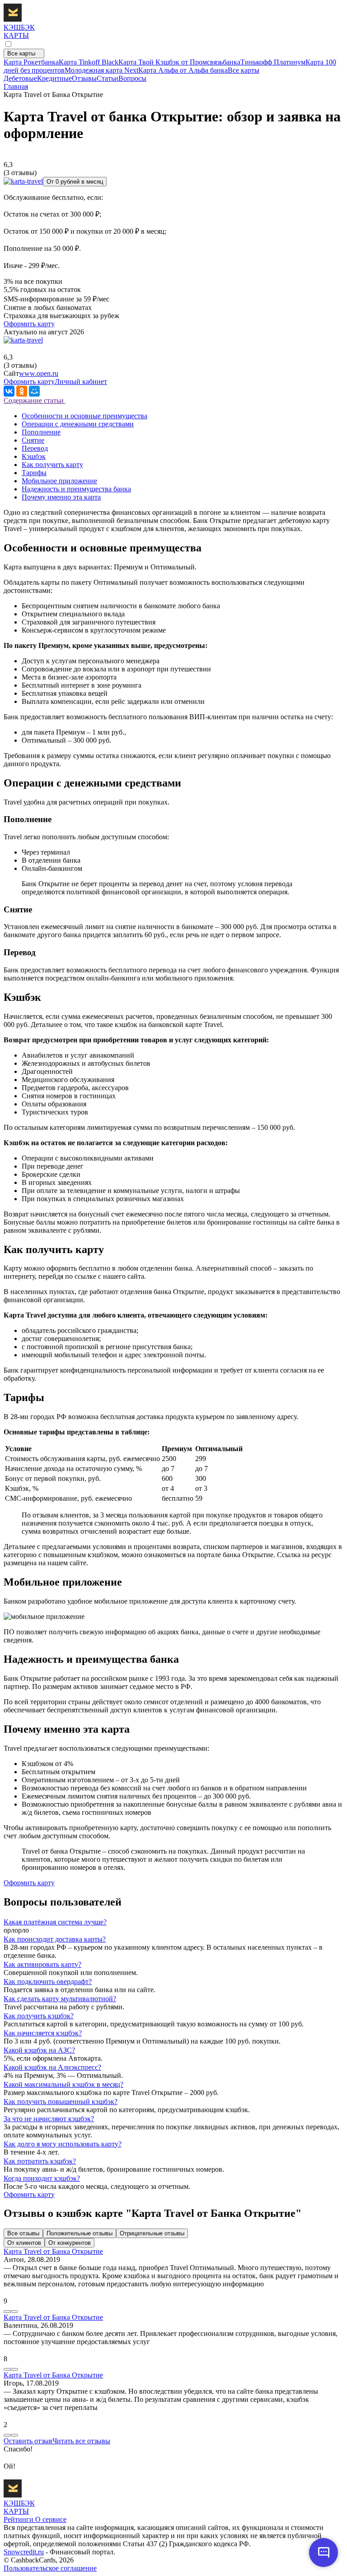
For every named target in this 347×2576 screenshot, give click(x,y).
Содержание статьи (35, 400)
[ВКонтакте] (9, 391)
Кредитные (54, 78)
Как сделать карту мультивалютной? (60, 1999)
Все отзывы (23, 2233)
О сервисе (50, 2519)
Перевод (35, 448)
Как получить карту (52, 465)
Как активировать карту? (42, 1964)
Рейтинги (19, 2519)
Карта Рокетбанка (31, 62)
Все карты (22, 53)
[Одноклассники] (22, 391)
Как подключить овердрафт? (48, 1982)
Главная (16, 86)
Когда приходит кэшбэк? (42, 2178)
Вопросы (132, 78)
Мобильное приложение (59, 481)
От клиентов (24, 2243)
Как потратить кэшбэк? (40, 2161)
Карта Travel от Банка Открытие (53, 2251)
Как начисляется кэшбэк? (43, 2033)
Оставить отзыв (28, 2441)
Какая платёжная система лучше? (55, 1922)
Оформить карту (29, 324)
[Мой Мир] (34, 391)
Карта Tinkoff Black (89, 62)
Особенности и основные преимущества (84, 416)
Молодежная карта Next (101, 70)
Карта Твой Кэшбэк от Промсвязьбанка (179, 62)
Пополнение (41, 432)
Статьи (108, 78)
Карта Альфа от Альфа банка (183, 70)
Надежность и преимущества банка (76, 489)
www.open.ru (39, 373)
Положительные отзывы (80, 2233)
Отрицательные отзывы (152, 2233)
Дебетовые (20, 78)
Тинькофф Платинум (273, 62)
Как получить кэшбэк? (39, 2016)
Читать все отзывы (81, 2441)
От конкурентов (70, 2243)
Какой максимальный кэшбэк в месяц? (63, 2084)
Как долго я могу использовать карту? (63, 2144)
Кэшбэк (34, 456)
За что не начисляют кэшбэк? (49, 2119)
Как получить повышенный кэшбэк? (61, 2102)
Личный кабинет (81, 382)
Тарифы (34, 473)
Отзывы (84, 78)
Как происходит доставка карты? (55, 1939)
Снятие (33, 440)
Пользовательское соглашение (50, 2568)
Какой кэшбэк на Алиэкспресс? (52, 2067)
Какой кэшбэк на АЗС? (39, 2050)
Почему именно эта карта (61, 497)
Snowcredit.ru (24, 2552)
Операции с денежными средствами (78, 424)
